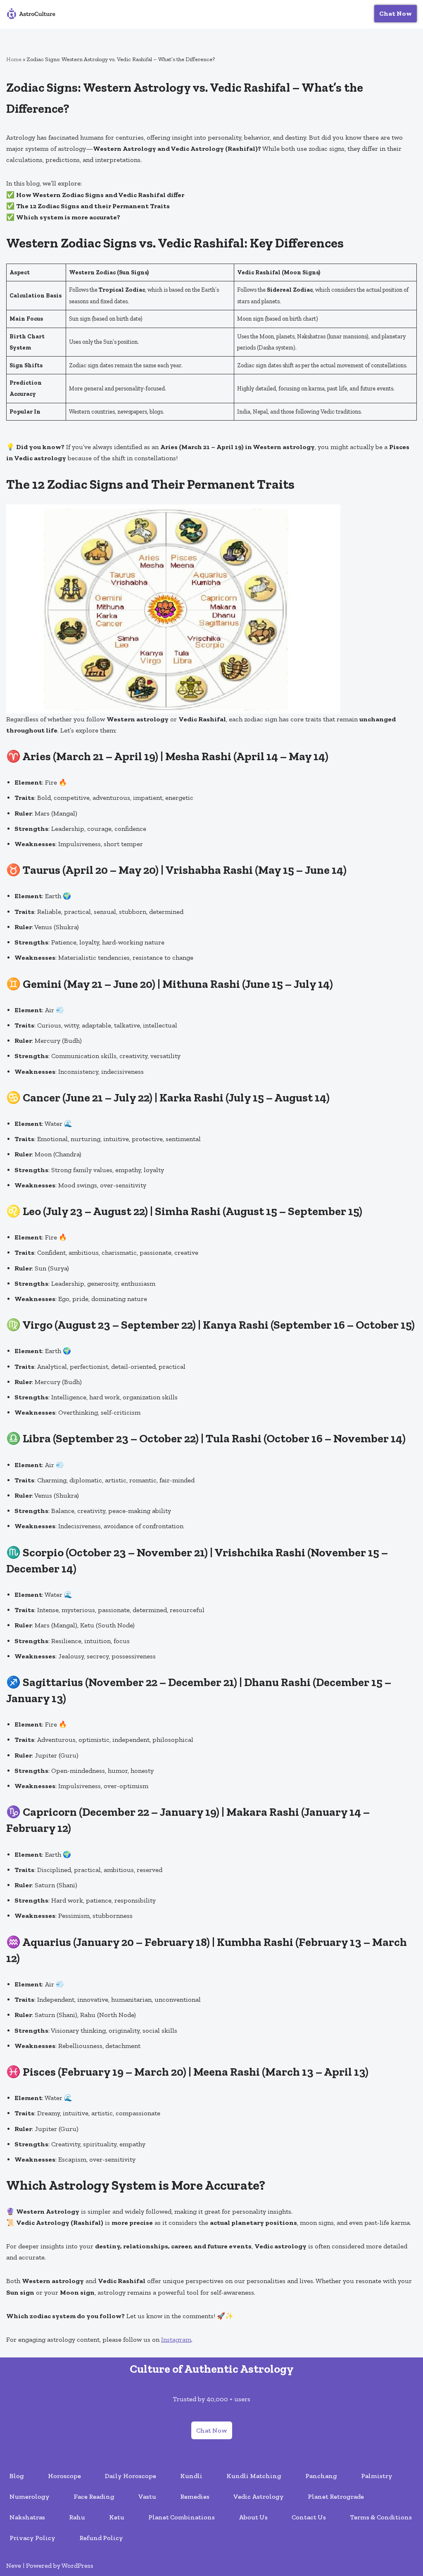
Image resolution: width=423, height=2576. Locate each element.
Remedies (195, 2496)
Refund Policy (101, 2538)
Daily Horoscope (131, 2476)
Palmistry (377, 2476)
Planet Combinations (182, 2517)
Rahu (77, 2517)
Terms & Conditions (381, 2517)
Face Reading (94, 2496)
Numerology (30, 2496)
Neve (14, 2565)
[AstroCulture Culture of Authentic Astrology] (31, 14)
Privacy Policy (32, 2538)
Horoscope (64, 2476)
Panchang (321, 2476)
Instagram (176, 2339)
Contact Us (309, 2517)
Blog (17, 2476)
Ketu (117, 2517)
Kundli (191, 2476)
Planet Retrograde (336, 2496)
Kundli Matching (254, 2476)
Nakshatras (27, 2517)
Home (14, 59)
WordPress (77, 2565)
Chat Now (396, 13)
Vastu (147, 2496)
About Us (253, 2517)
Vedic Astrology (259, 2496)
